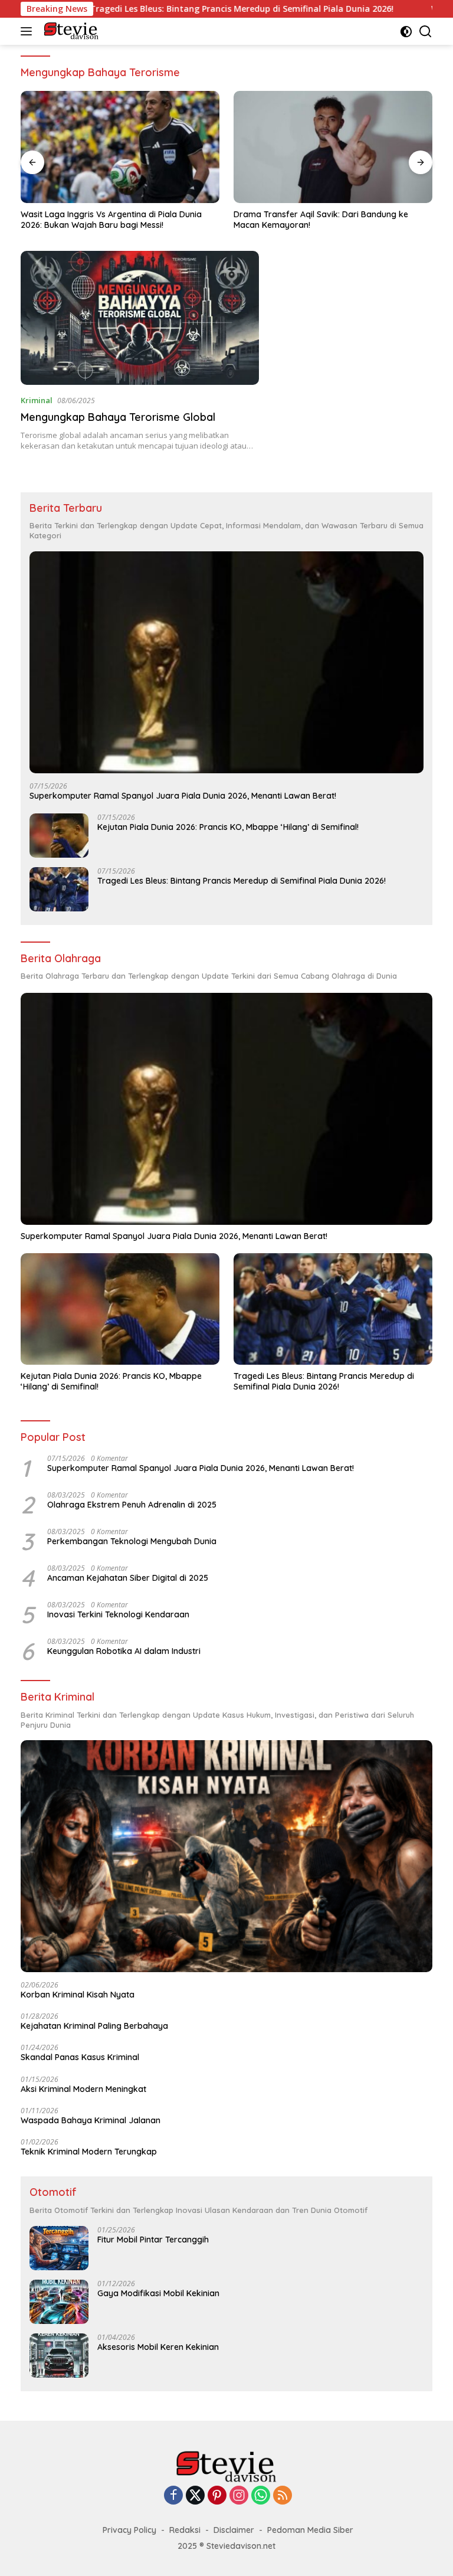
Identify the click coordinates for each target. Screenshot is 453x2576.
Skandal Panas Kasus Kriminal (80, 2057)
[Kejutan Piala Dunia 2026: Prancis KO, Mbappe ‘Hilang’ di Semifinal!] (59, 836)
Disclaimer (234, 2530)
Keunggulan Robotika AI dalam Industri (124, 1651)
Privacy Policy (129, 2530)
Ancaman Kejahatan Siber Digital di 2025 (128, 1578)
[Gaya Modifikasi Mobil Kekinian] (59, 2302)
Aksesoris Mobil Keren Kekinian (158, 2347)
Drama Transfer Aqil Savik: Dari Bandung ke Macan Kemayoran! (321, 220)
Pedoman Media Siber (310, 2530)
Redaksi (185, 2530)
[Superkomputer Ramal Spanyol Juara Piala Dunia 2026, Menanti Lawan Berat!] (226, 662)
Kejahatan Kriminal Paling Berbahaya (94, 2026)
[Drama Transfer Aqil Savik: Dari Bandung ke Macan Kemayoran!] (333, 147)
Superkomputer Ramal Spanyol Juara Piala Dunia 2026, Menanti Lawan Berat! (183, 796)
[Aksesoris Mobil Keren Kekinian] (59, 2356)
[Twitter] (195, 2496)
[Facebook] (173, 2496)
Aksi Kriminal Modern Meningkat (83, 2089)
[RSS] (283, 2496)
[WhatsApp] (261, 2496)
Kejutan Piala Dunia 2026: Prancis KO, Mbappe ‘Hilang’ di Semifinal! (228, 827)
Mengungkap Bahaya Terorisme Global (118, 417)
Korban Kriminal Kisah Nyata (78, 1995)
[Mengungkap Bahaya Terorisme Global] (140, 318)
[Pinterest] (217, 2496)
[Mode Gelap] (406, 32)
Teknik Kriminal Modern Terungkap (89, 2152)
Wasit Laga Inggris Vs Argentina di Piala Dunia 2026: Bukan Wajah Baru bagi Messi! (111, 220)
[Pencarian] (426, 32)
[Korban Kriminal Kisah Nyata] (226, 1856)
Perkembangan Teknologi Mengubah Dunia (132, 1541)
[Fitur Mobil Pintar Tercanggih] (59, 2248)
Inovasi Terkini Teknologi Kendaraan (118, 1614)
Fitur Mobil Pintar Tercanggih (153, 2240)
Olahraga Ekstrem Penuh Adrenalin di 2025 (132, 1505)
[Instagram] (239, 2496)
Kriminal (37, 400)
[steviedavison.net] (70, 31)
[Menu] (29, 31)
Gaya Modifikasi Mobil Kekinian (158, 2293)
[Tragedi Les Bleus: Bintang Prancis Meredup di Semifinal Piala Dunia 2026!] (59, 889)
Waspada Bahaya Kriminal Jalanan (91, 2120)
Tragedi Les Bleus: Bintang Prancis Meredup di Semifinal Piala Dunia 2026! (171, 9)
